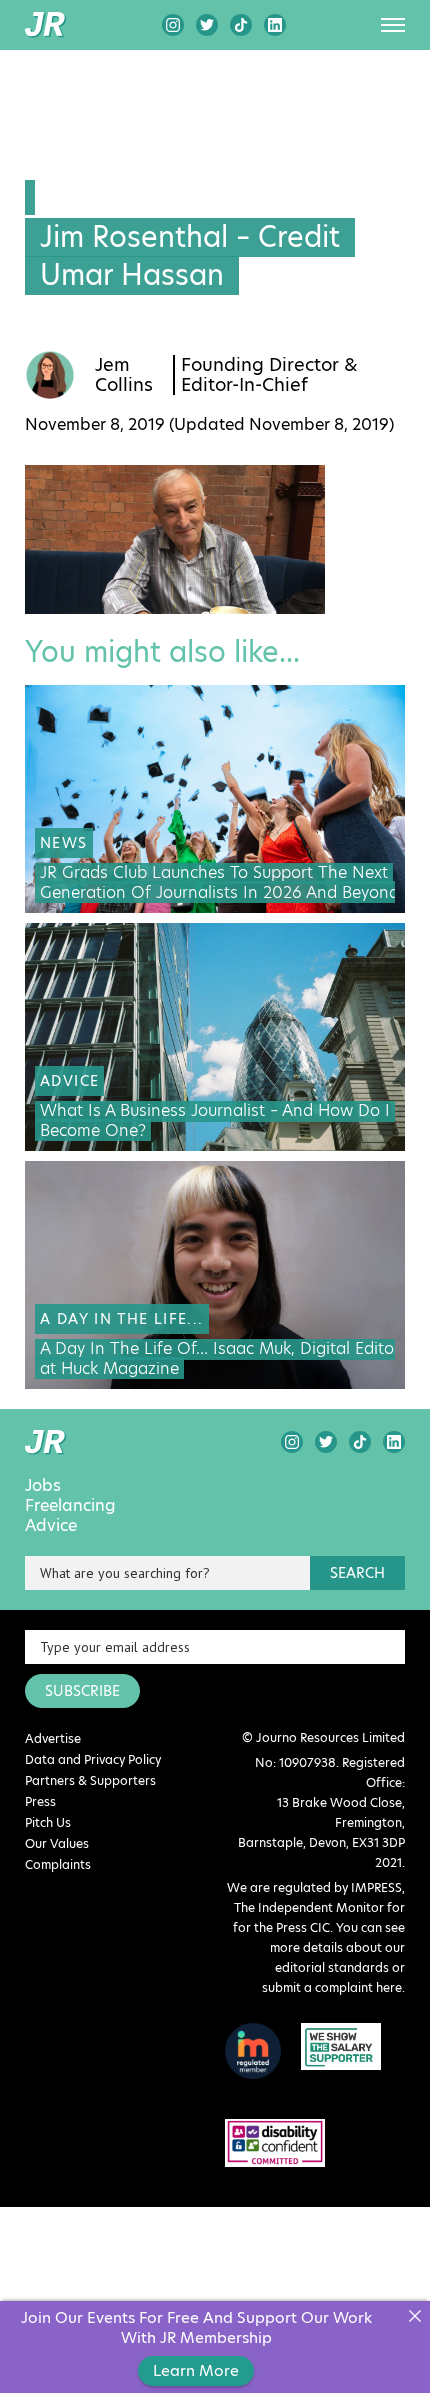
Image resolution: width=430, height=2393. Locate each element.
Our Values (57, 1843)
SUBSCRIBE (82, 1691)
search (357, 1573)
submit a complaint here (332, 1987)
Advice (51, 1526)
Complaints (58, 1864)
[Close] (414, 2316)
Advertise (53, 1738)
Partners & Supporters (90, 1780)
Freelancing (70, 1506)
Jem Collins (124, 375)
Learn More (196, 2370)
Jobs (43, 1486)
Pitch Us (48, 1822)
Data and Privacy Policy (93, 1759)
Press (40, 1801)
